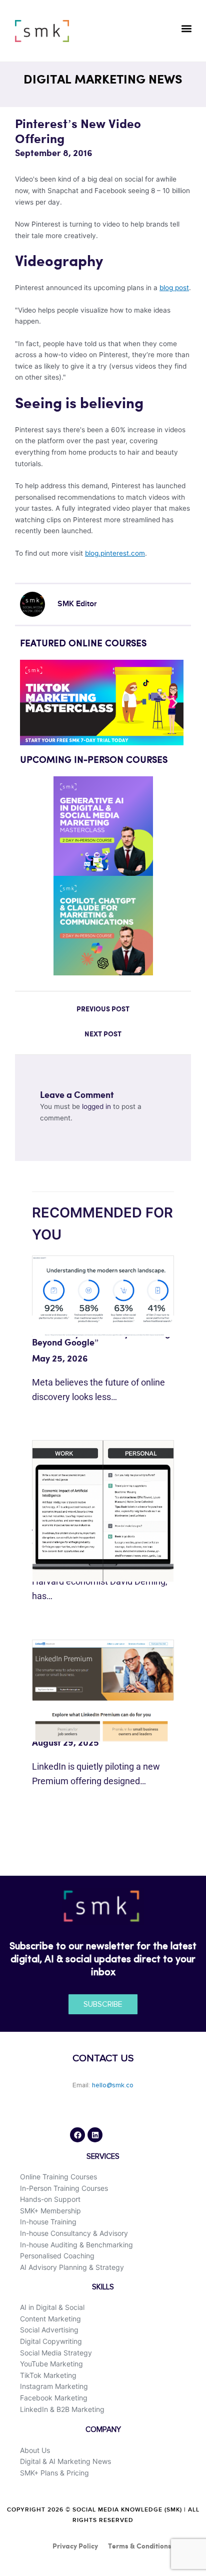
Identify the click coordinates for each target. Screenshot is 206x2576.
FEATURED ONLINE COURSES (83, 644)
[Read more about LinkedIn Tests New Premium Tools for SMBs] (103, 1690)
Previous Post (103, 1009)
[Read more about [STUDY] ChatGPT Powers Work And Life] (103, 1511)
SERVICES (103, 2157)
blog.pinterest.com (115, 553)
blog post (174, 288)
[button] (186, 28)
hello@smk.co (113, 2085)
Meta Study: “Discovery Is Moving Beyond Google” (101, 1338)
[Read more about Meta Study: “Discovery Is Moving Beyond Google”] (103, 1296)
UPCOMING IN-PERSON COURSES (94, 760)
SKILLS (103, 2287)
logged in (96, 1106)
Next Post (103, 1034)
